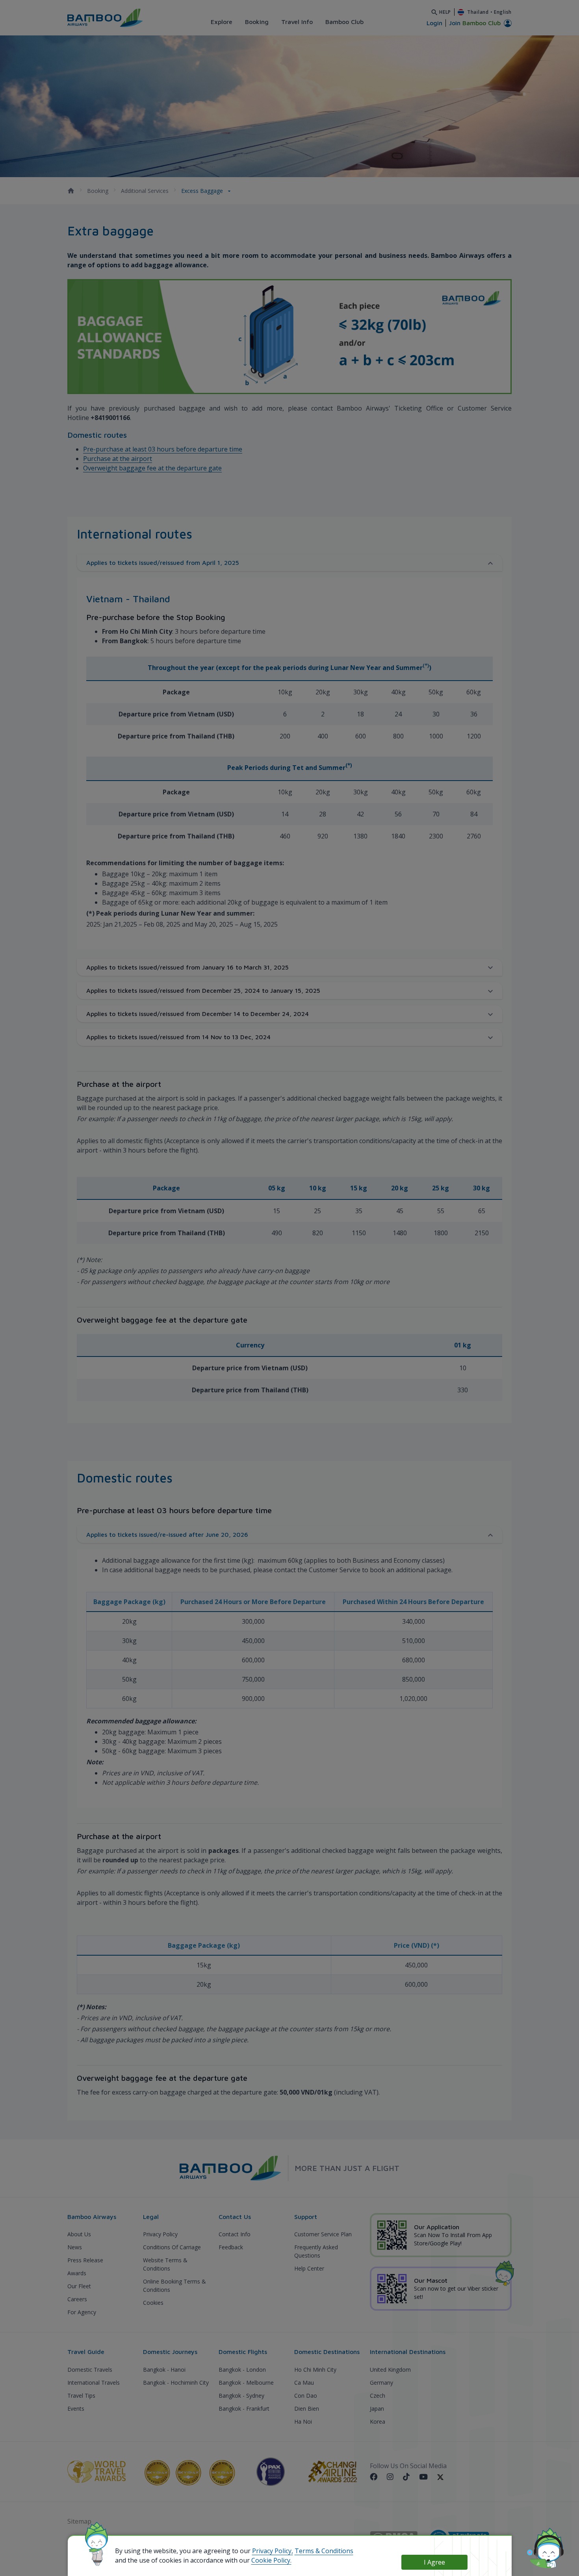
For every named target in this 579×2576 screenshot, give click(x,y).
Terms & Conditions (324, 2551)
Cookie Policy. (271, 2560)
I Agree (434, 2562)
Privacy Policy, (273, 2551)
